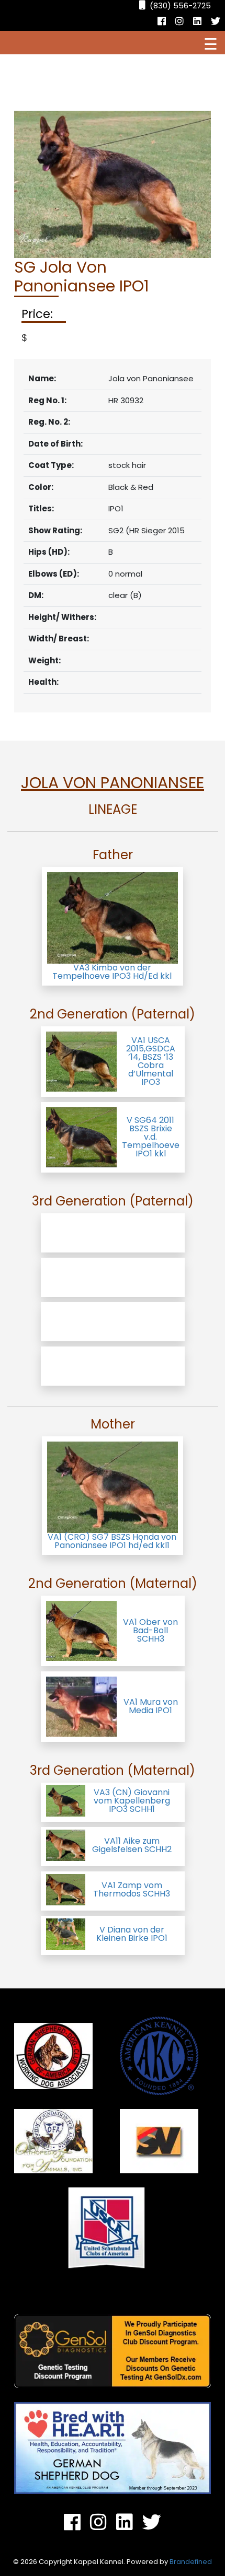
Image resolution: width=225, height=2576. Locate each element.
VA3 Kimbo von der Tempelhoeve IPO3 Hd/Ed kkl (112, 972)
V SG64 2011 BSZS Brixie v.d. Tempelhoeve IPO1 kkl (151, 1137)
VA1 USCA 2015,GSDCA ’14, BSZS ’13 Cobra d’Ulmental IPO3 (151, 1061)
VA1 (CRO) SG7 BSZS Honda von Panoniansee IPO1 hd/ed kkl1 (112, 1541)
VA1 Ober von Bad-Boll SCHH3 (150, 1630)
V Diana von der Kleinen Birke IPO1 (132, 1934)
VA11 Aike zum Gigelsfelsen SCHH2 (132, 1845)
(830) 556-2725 (180, 5)
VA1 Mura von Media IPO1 (151, 1706)
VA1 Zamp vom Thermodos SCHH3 (132, 1889)
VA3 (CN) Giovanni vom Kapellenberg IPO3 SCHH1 (132, 1801)
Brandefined (191, 2562)
